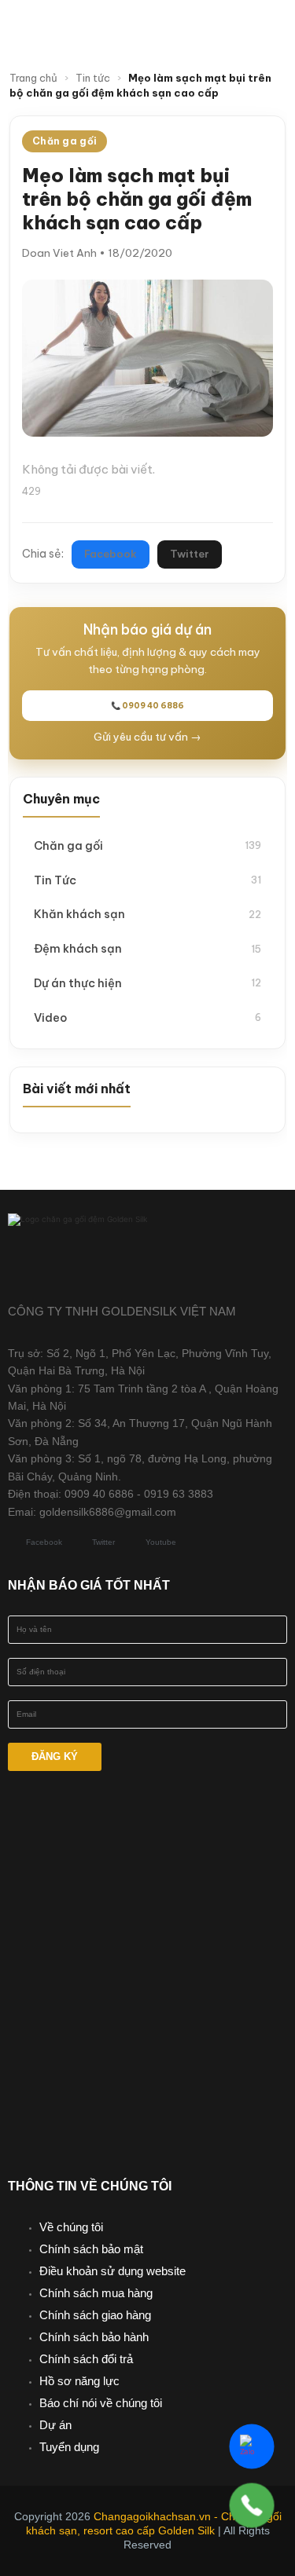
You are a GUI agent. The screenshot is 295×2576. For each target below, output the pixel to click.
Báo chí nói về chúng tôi (101, 2403)
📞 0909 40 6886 (147, 706)
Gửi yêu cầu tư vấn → (147, 737)
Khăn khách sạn (147, 914)
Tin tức (93, 78)
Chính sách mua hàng (96, 2293)
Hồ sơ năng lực (79, 2381)
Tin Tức (147, 880)
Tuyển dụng (69, 2447)
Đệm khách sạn (147, 948)
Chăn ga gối (147, 845)
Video (147, 1017)
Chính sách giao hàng (95, 2315)
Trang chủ (33, 78)
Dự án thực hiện (147, 983)
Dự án (55, 2425)
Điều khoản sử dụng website (112, 2271)
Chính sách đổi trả (86, 2359)
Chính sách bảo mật (91, 2249)
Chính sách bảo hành (94, 2337)
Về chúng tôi (71, 2227)
